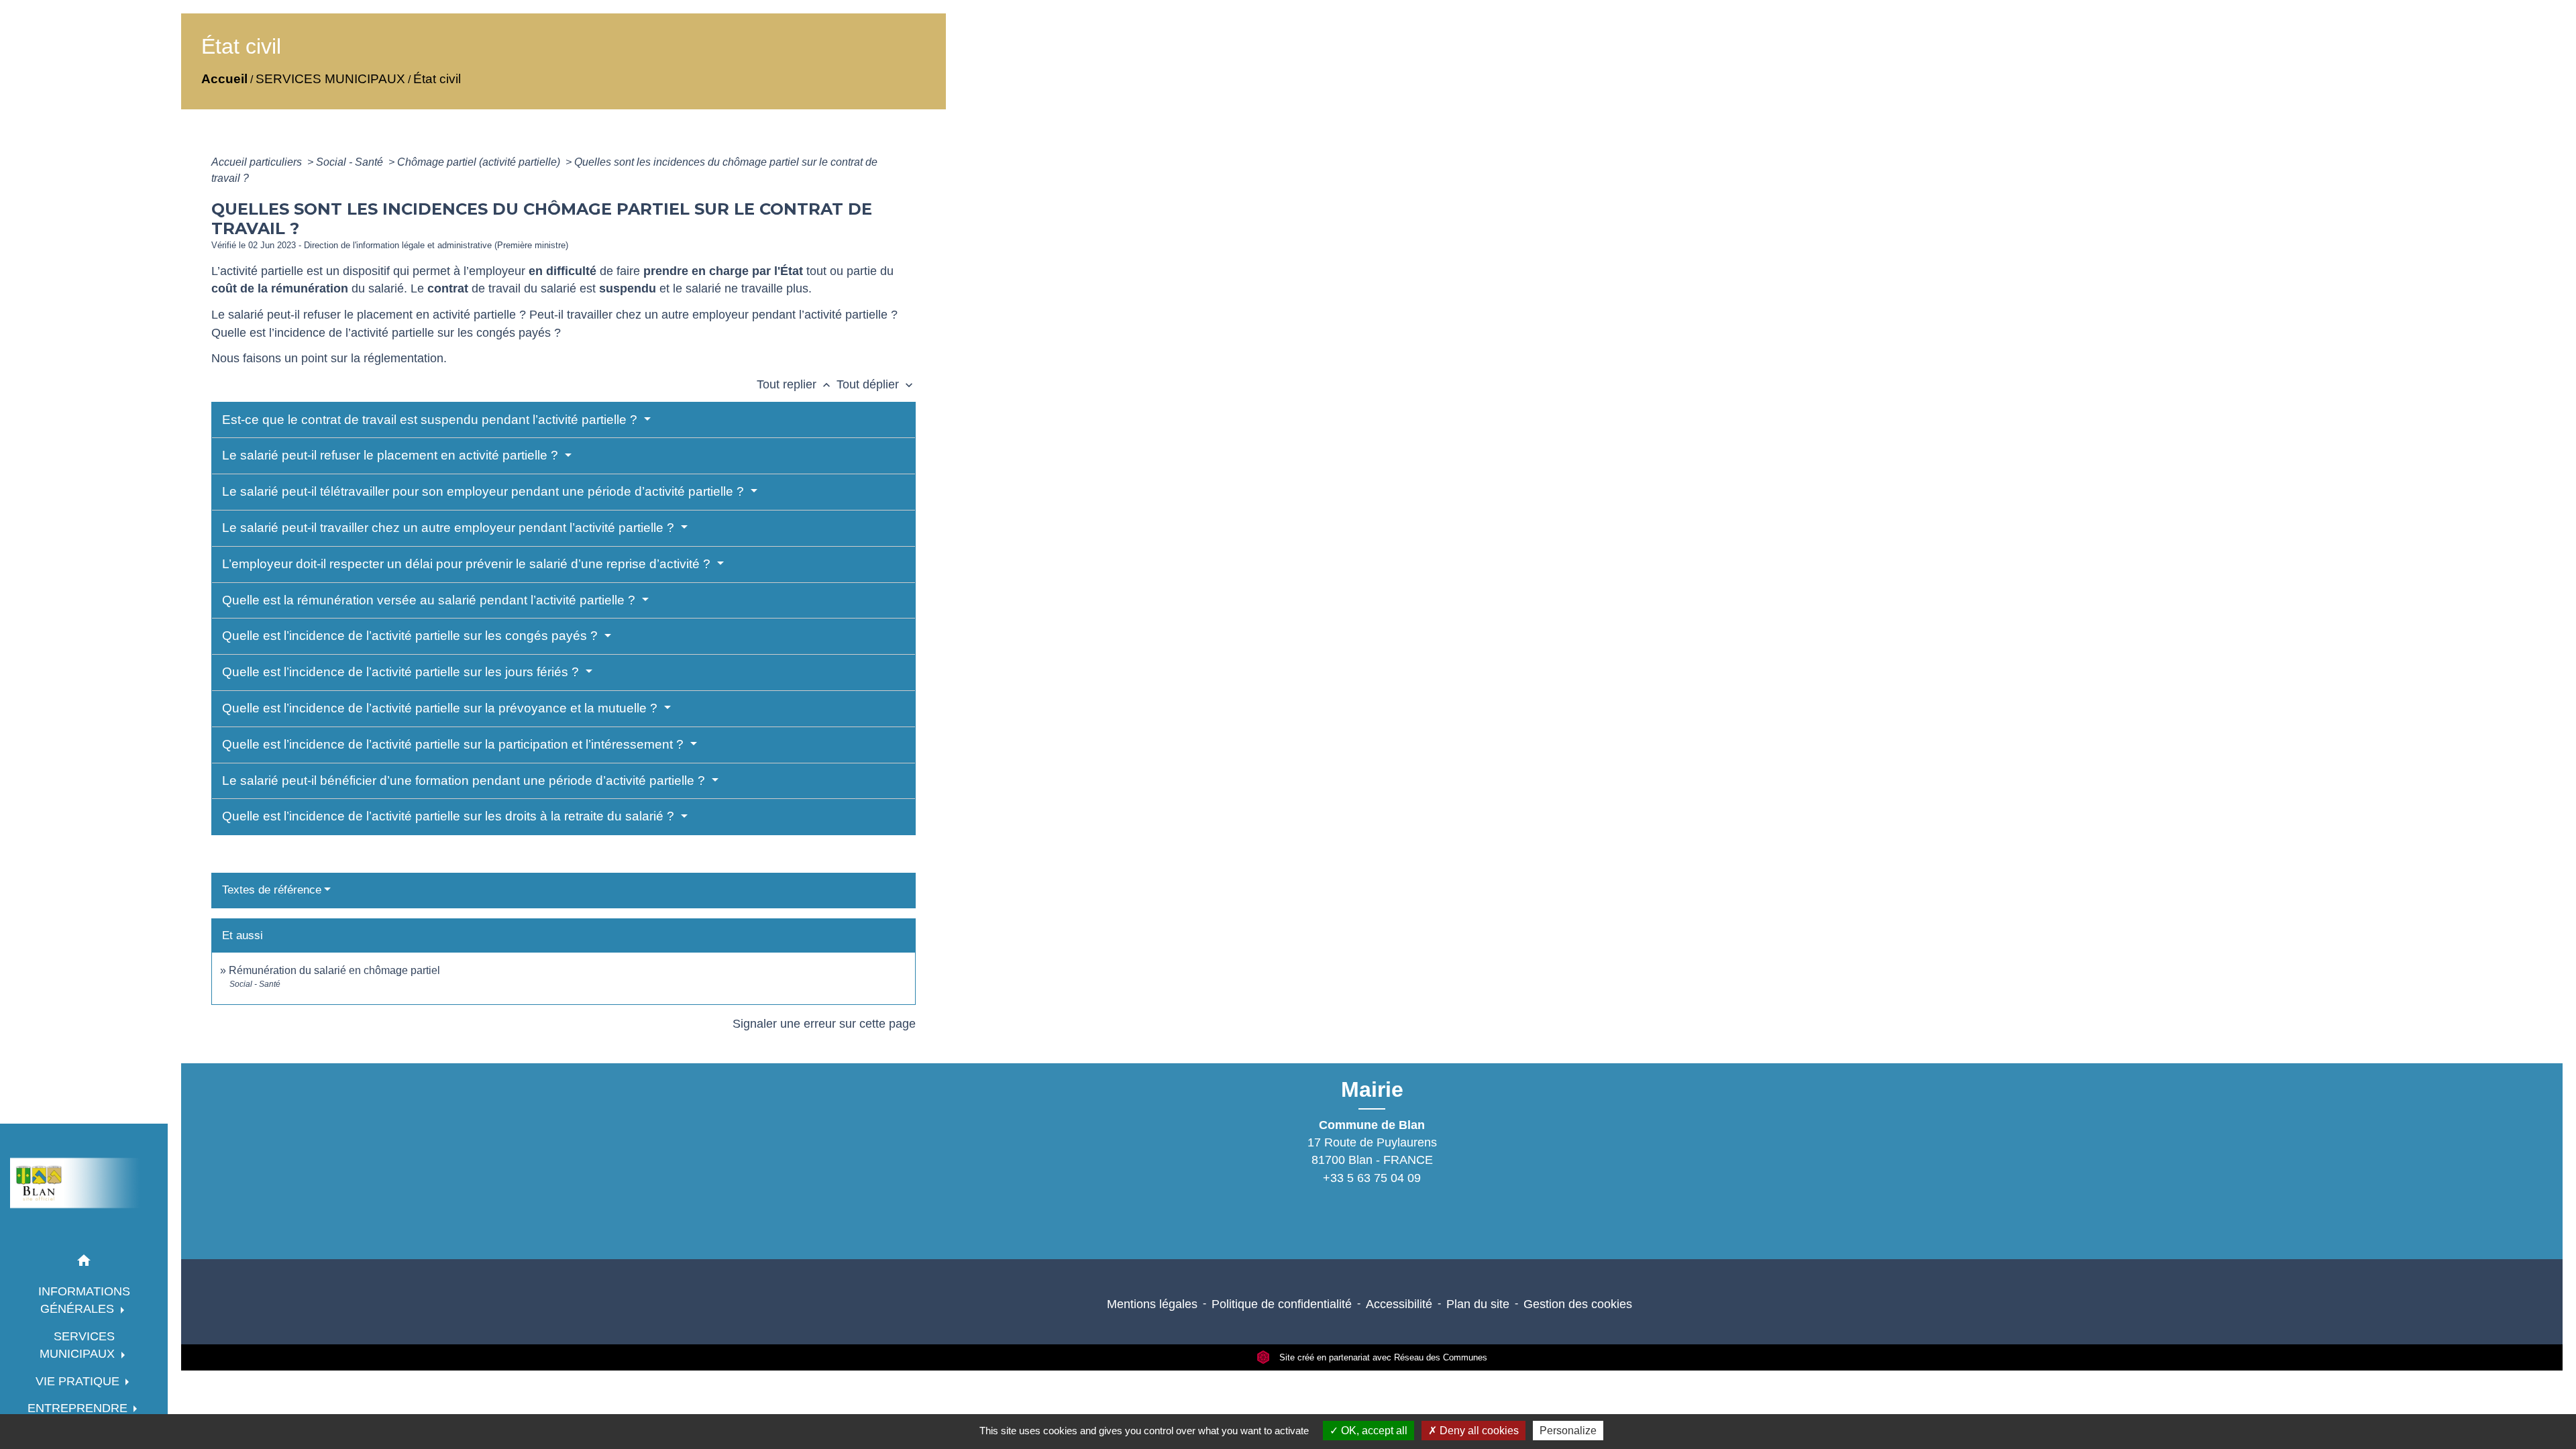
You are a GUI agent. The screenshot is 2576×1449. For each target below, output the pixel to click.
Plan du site (1478, 1304)
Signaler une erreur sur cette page (824, 1024)
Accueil (224, 79)
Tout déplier (876, 384)
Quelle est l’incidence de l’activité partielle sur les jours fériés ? (402, 672)
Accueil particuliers (258, 162)
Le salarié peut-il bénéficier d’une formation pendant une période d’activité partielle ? (465, 781)
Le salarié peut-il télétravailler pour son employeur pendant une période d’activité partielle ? (485, 491)
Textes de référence (272, 890)
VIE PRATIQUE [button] (79, 1381)
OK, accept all (1373, 1431)
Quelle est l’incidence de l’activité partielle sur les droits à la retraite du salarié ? (450, 816)
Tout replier (795, 384)
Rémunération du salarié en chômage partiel (334, 970)
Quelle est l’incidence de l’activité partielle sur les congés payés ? (412, 636)
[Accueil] (84, 1183)
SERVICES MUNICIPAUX (330, 79)
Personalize (1568, 1431)
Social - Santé (351, 162)
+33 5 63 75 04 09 (1372, 1178)
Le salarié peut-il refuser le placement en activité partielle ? (392, 455)
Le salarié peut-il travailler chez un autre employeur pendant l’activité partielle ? (450, 528)
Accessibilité (1399, 1304)
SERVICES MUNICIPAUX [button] (79, 1345)
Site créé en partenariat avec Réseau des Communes (1382, 1357)
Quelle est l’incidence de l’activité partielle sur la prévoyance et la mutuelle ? (441, 708)
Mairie (1372, 1089)
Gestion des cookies (1578, 1304)
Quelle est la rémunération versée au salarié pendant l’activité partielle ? (430, 600)
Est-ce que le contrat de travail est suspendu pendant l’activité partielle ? (431, 420)
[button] (84, 1263)
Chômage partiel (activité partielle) (480, 162)
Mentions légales (1152, 1304)
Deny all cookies (1478, 1431)
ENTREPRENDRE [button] (79, 1408)
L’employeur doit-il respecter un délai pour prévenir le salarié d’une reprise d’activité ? (468, 564)
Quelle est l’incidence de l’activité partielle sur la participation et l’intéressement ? (454, 744)
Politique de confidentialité (1282, 1304)
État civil (437, 79)
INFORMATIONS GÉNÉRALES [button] (84, 1300)
